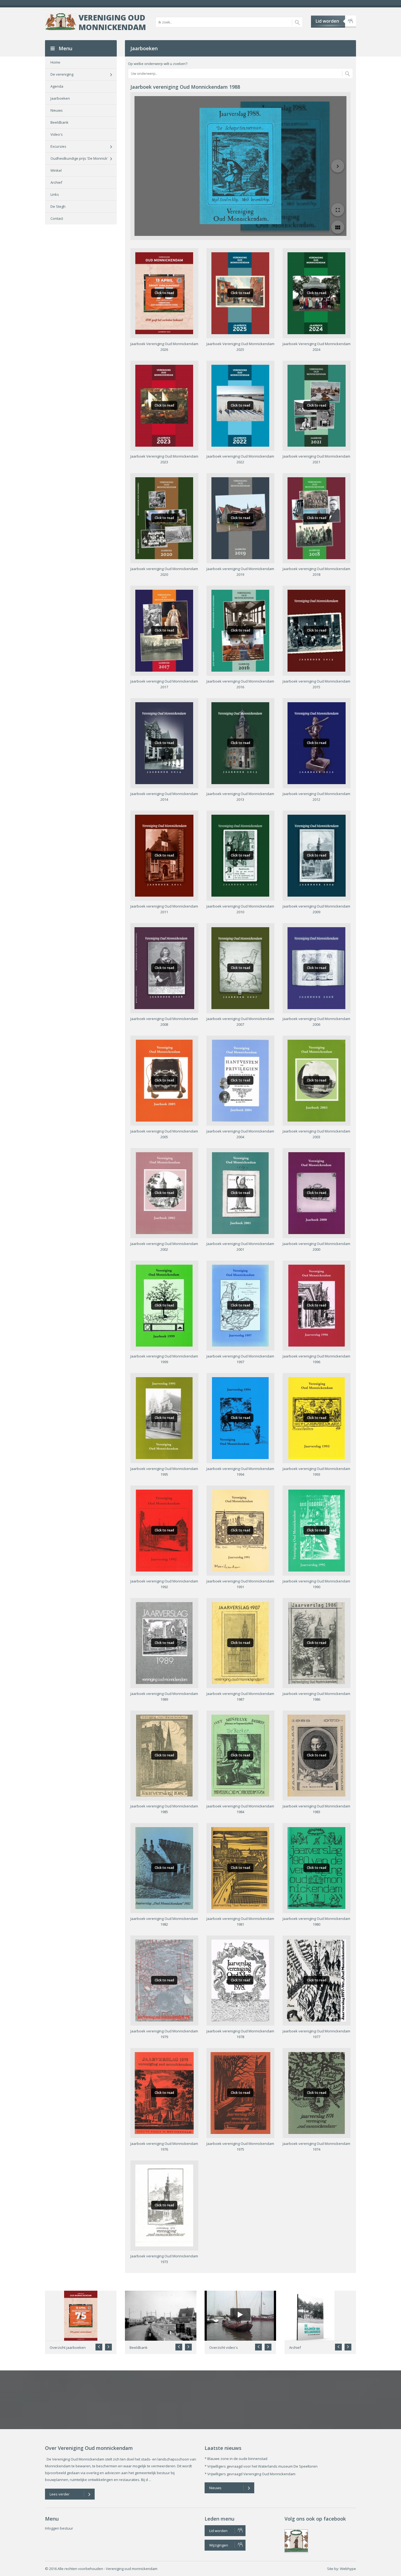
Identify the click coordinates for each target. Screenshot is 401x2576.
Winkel (56, 170)
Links (55, 194)
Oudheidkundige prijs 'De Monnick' (79, 158)
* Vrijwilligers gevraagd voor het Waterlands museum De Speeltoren (261, 2466)
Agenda (57, 86)
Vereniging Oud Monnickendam (112, 22)
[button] (108, 2347)
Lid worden (327, 21)
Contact (57, 218)
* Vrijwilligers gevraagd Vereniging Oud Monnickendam (250, 2474)
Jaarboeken (60, 98)
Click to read (164, 293)
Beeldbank (59, 122)
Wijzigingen (219, 2545)
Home (55, 62)
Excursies (58, 146)
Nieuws (57, 110)
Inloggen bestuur (59, 2528)
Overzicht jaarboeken (68, 2347)
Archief (56, 182)
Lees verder (60, 2494)
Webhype (348, 2569)
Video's (57, 134)
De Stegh (58, 206)
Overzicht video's (224, 2347)
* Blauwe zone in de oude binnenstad (236, 2459)
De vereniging (62, 74)
